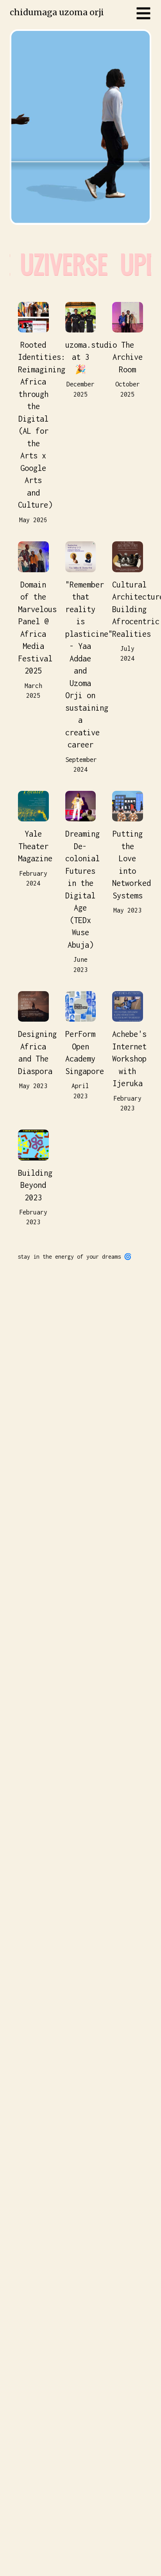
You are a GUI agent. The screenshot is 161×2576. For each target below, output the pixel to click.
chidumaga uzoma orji (57, 12)
